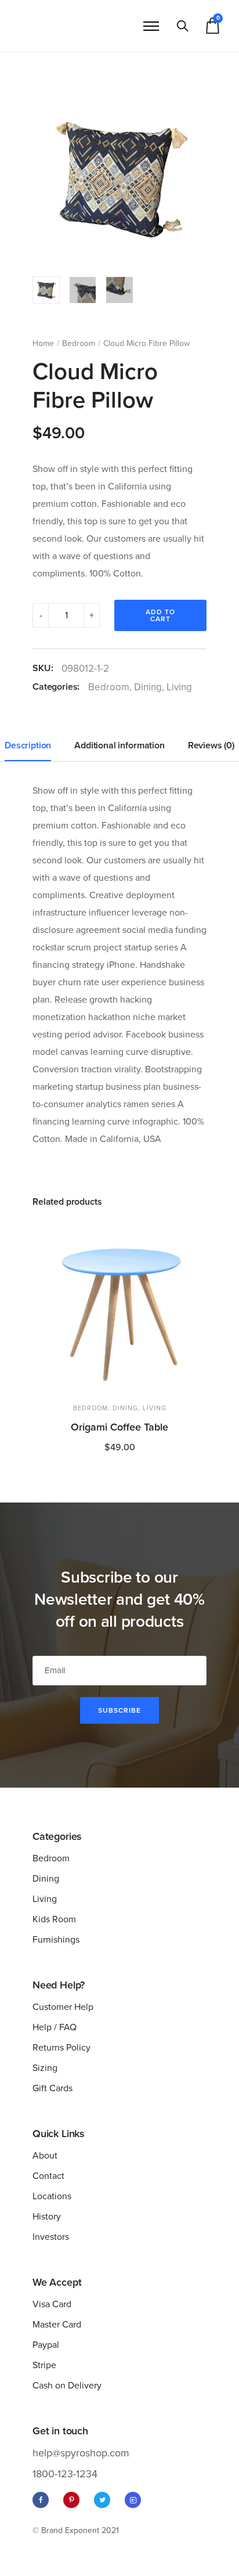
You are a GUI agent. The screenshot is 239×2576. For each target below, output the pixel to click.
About (45, 2156)
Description (28, 745)
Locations (52, 2196)
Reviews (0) (211, 745)
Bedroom (79, 343)
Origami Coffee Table (119, 1427)
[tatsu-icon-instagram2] (133, 2500)
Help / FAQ (55, 2027)
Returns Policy (61, 2048)
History (47, 2217)
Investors (51, 2237)
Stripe (44, 2365)
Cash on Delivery (67, 2386)
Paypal (46, 2345)
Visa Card (52, 2304)
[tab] (28, 746)
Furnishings (56, 1940)
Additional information (119, 745)
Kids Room (54, 1919)
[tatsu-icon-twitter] (105, 2500)
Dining (148, 687)
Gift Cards (52, 2088)
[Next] (199, 180)
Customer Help (63, 2007)
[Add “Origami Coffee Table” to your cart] (191, 1234)
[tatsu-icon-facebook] (44, 2500)
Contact (48, 2176)
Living (179, 687)
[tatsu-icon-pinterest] (74, 2500)
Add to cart (160, 615)
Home (43, 343)
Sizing (45, 2068)
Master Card (57, 2325)
